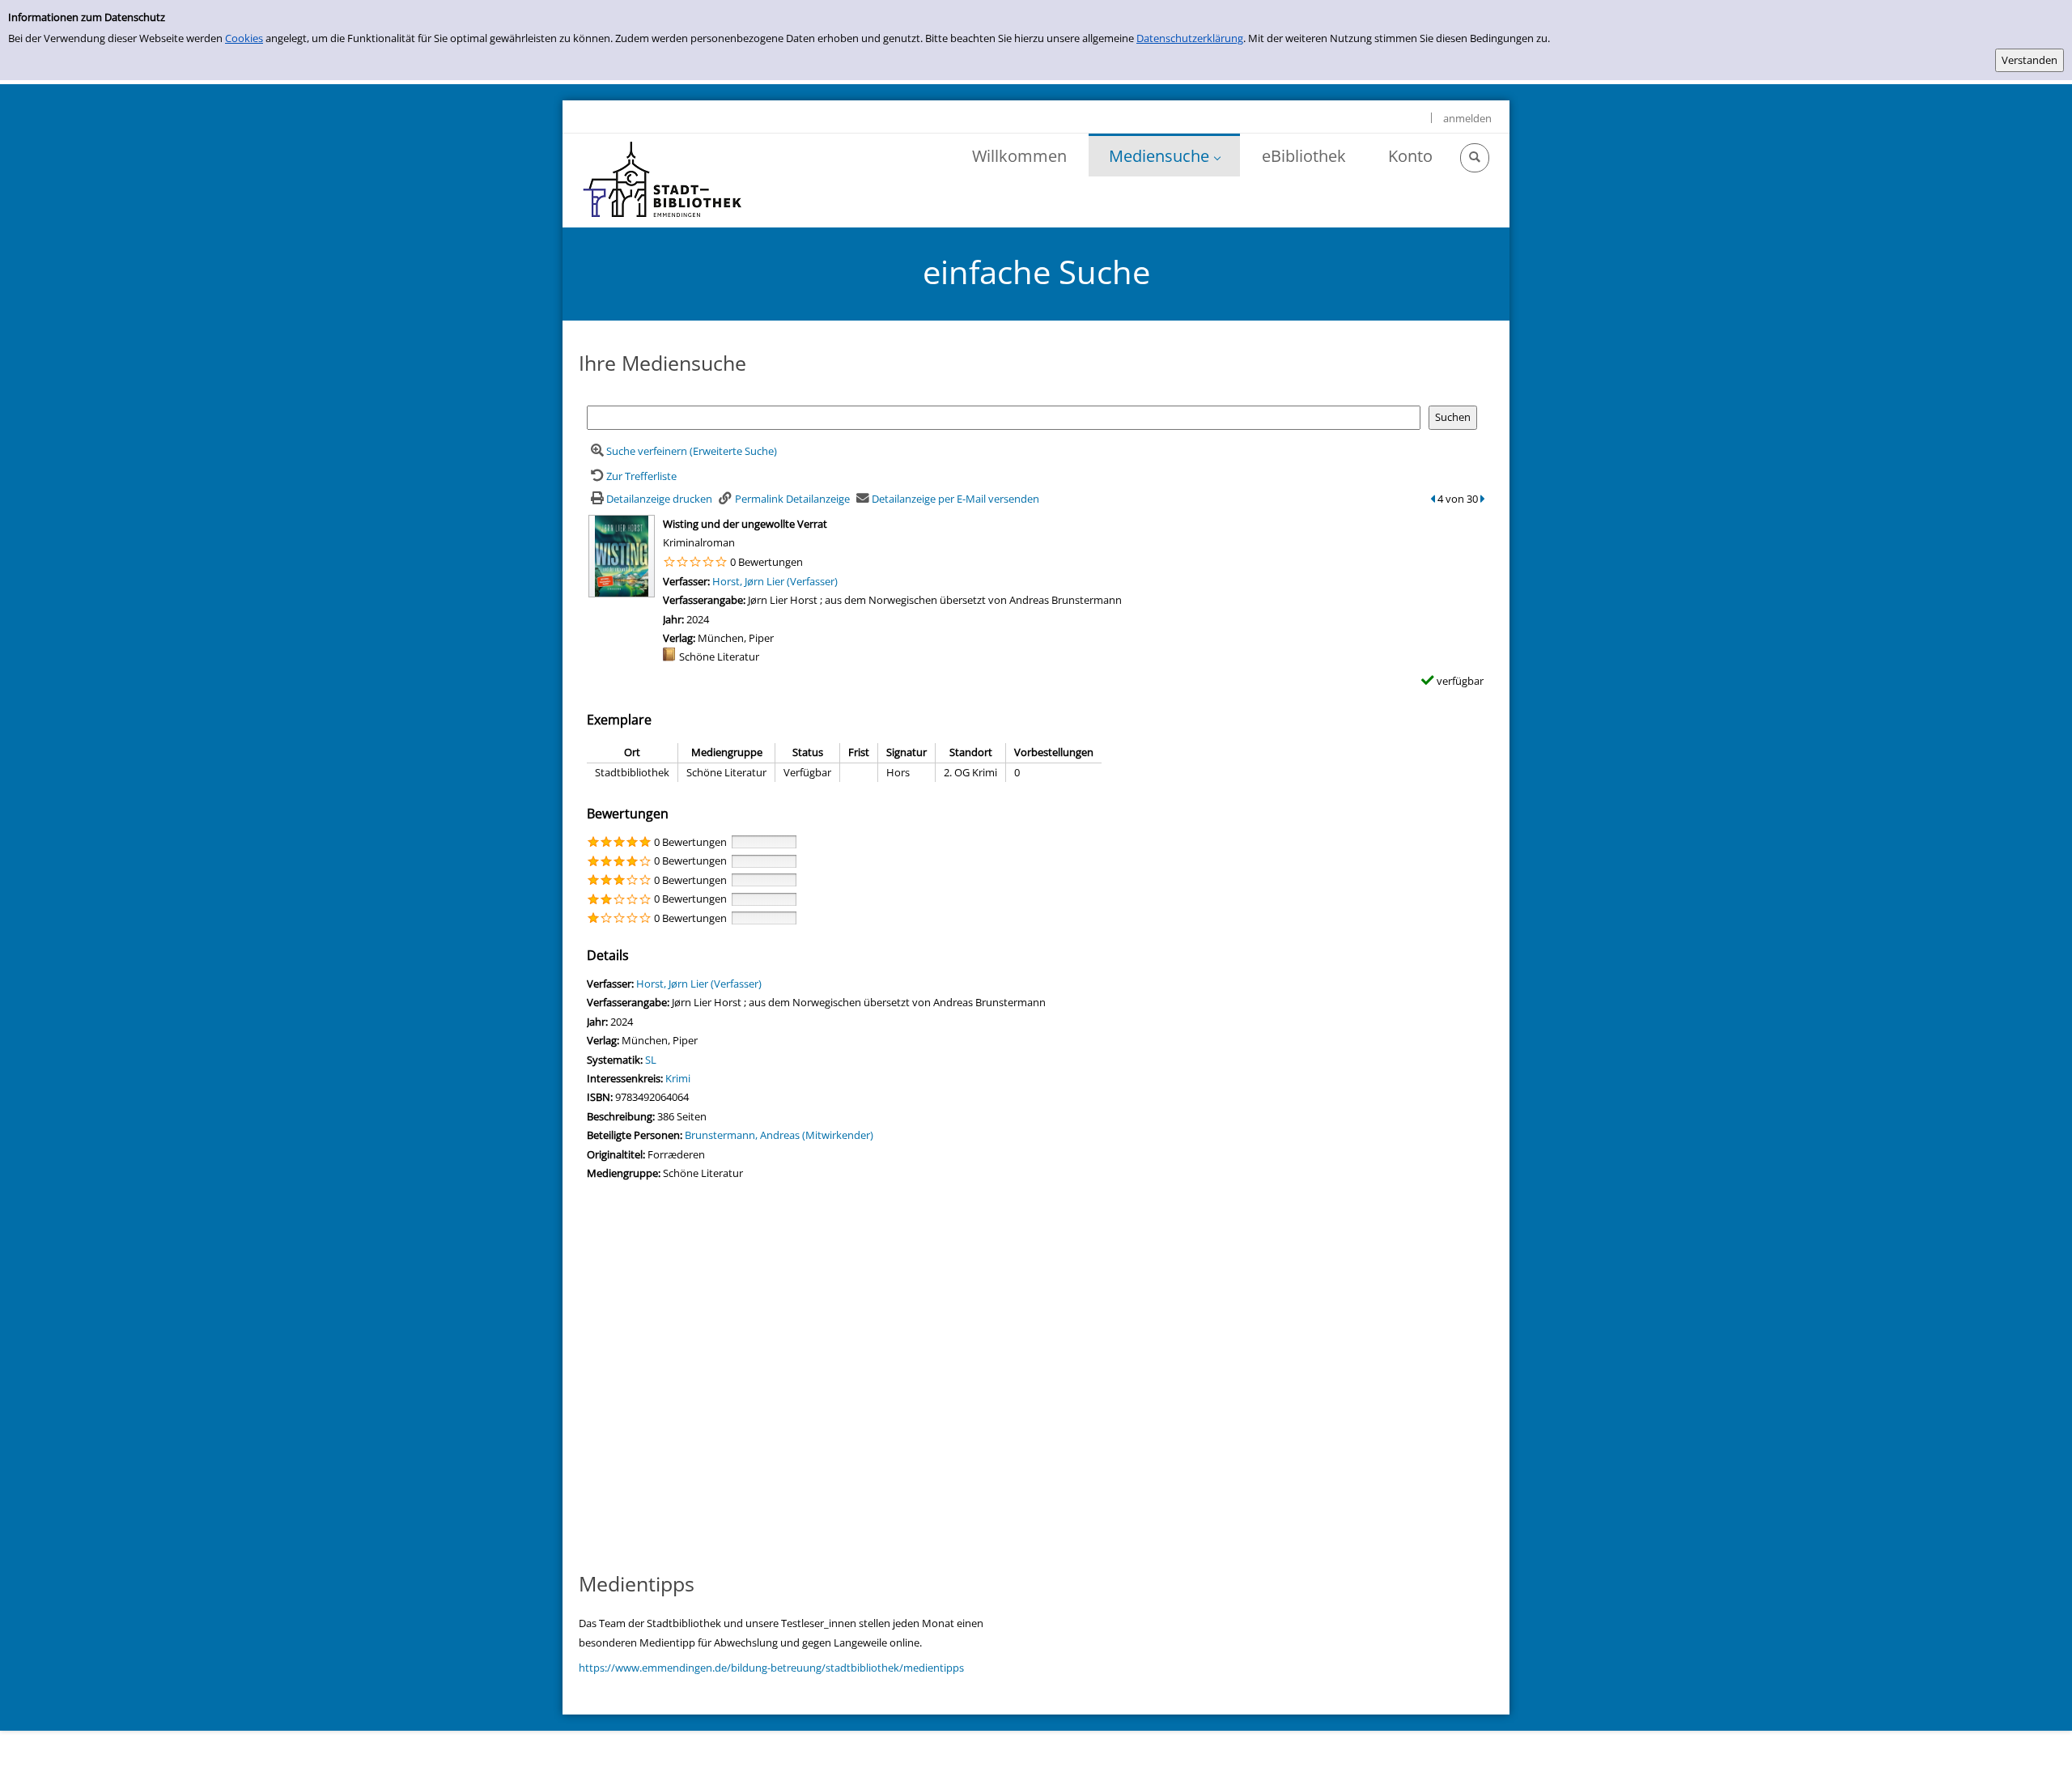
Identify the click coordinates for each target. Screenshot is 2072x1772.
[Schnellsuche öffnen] (1475, 158)
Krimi (678, 1078)
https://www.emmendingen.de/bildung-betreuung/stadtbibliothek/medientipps (771, 1668)
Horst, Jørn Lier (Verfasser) (775, 581)
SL (651, 1060)
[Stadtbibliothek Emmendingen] (663, 181)
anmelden (1467, 118)
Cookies (244, 38)
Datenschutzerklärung (1190, 38)
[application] (1164, 155)
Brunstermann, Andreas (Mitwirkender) (779, 1135)
